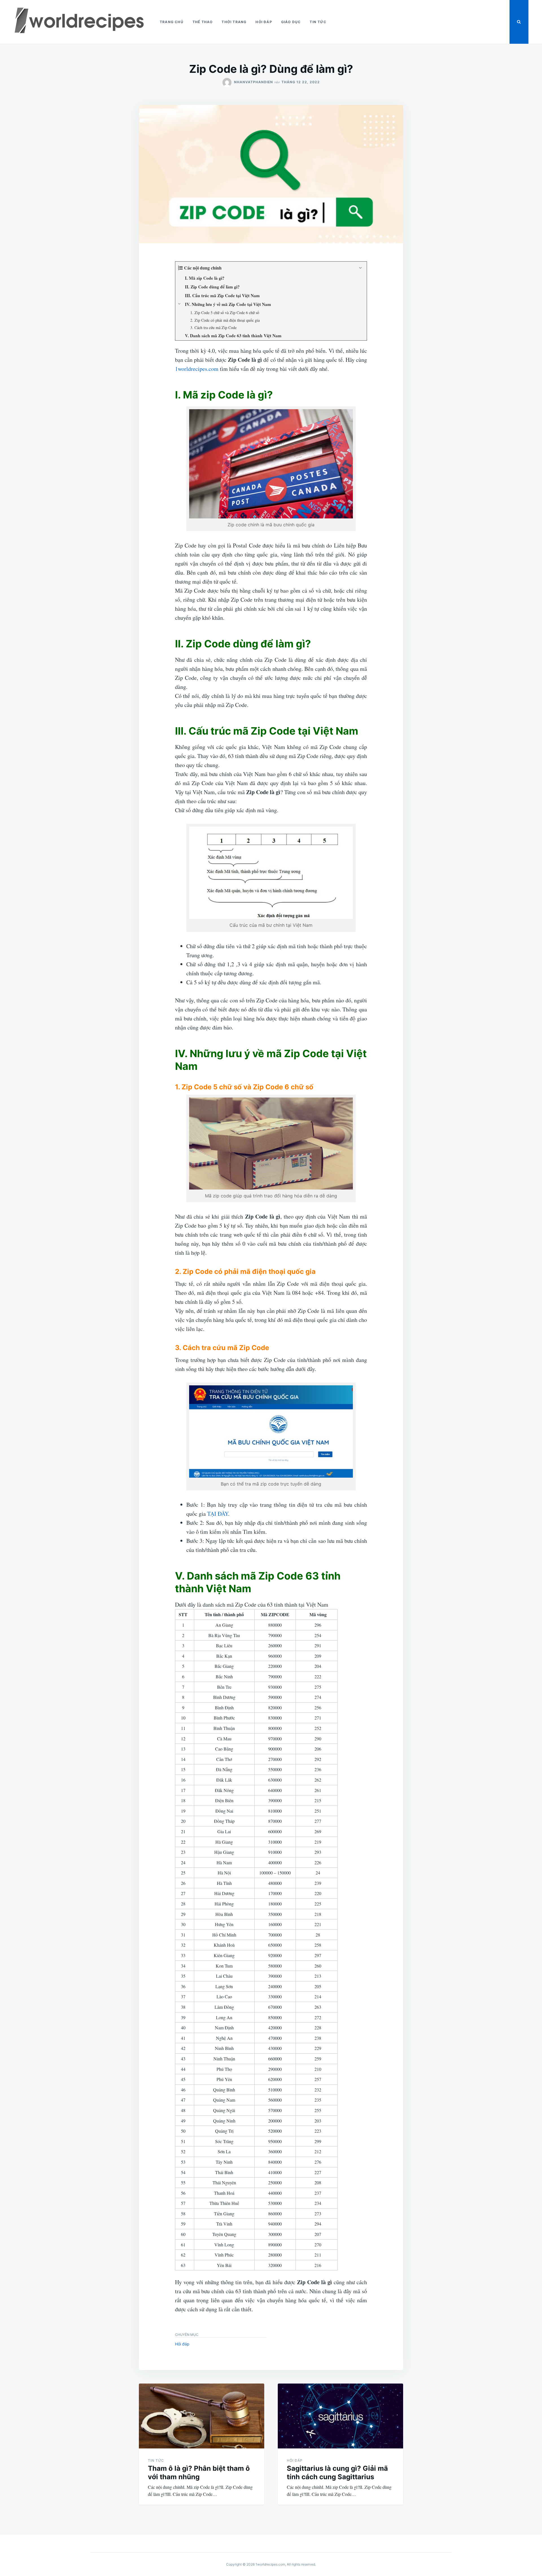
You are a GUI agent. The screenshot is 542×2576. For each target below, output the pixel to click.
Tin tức (318, 22)
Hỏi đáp (264, 22)
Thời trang (234, 22)
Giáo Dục (291, 22)
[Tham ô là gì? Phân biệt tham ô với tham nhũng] (202, 2416)
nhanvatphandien (253, 82)
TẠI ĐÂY (218, 1514)
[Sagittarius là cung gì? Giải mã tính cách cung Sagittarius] (340, 2416)
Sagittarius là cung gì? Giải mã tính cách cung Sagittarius (337, 2473)
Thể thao (203, 22)
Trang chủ (172, 22)
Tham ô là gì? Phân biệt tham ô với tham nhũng (199, 2473)
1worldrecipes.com (197, 369)
